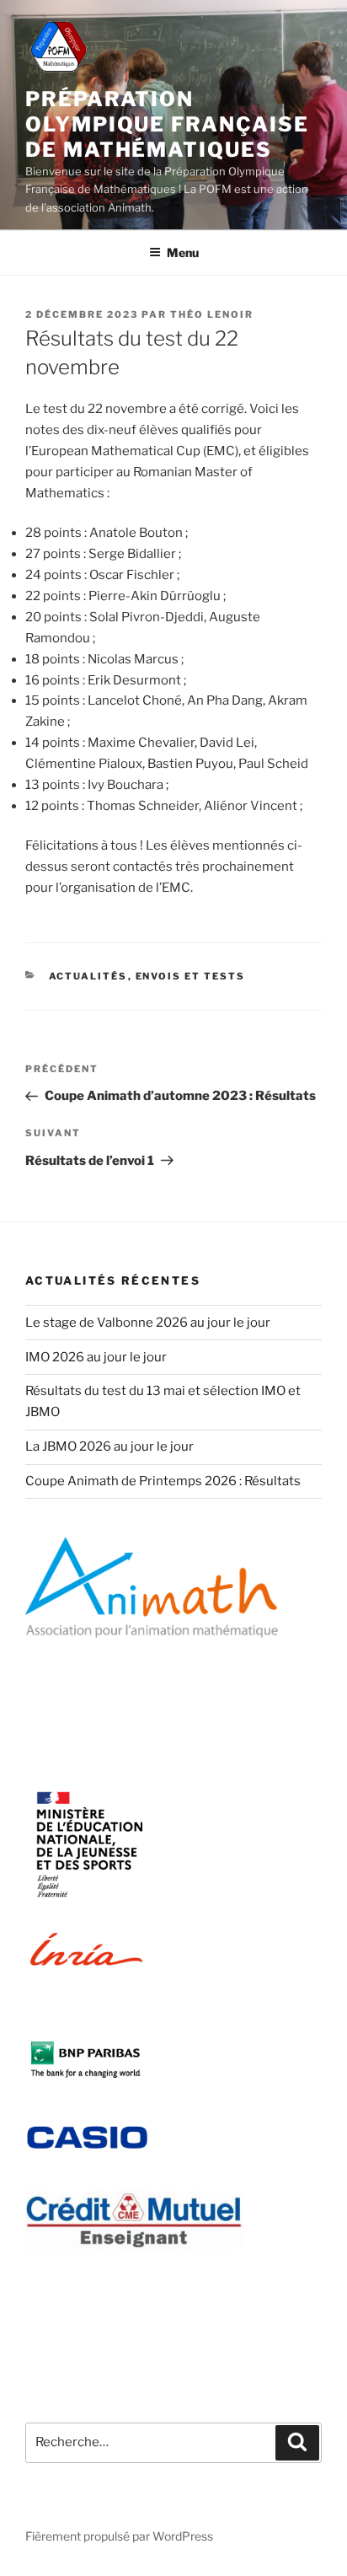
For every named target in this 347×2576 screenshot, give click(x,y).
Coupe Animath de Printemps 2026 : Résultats (163, 1481)
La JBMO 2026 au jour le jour (109, 1446)
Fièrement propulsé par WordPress (119, 2536)
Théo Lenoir (212, 314)
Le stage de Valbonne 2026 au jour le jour (148, 1323)
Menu (183, 252)
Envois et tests (191, 976)
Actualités (88, 976)
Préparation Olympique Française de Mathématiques (167, 124)
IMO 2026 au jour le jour (96, 1357)
